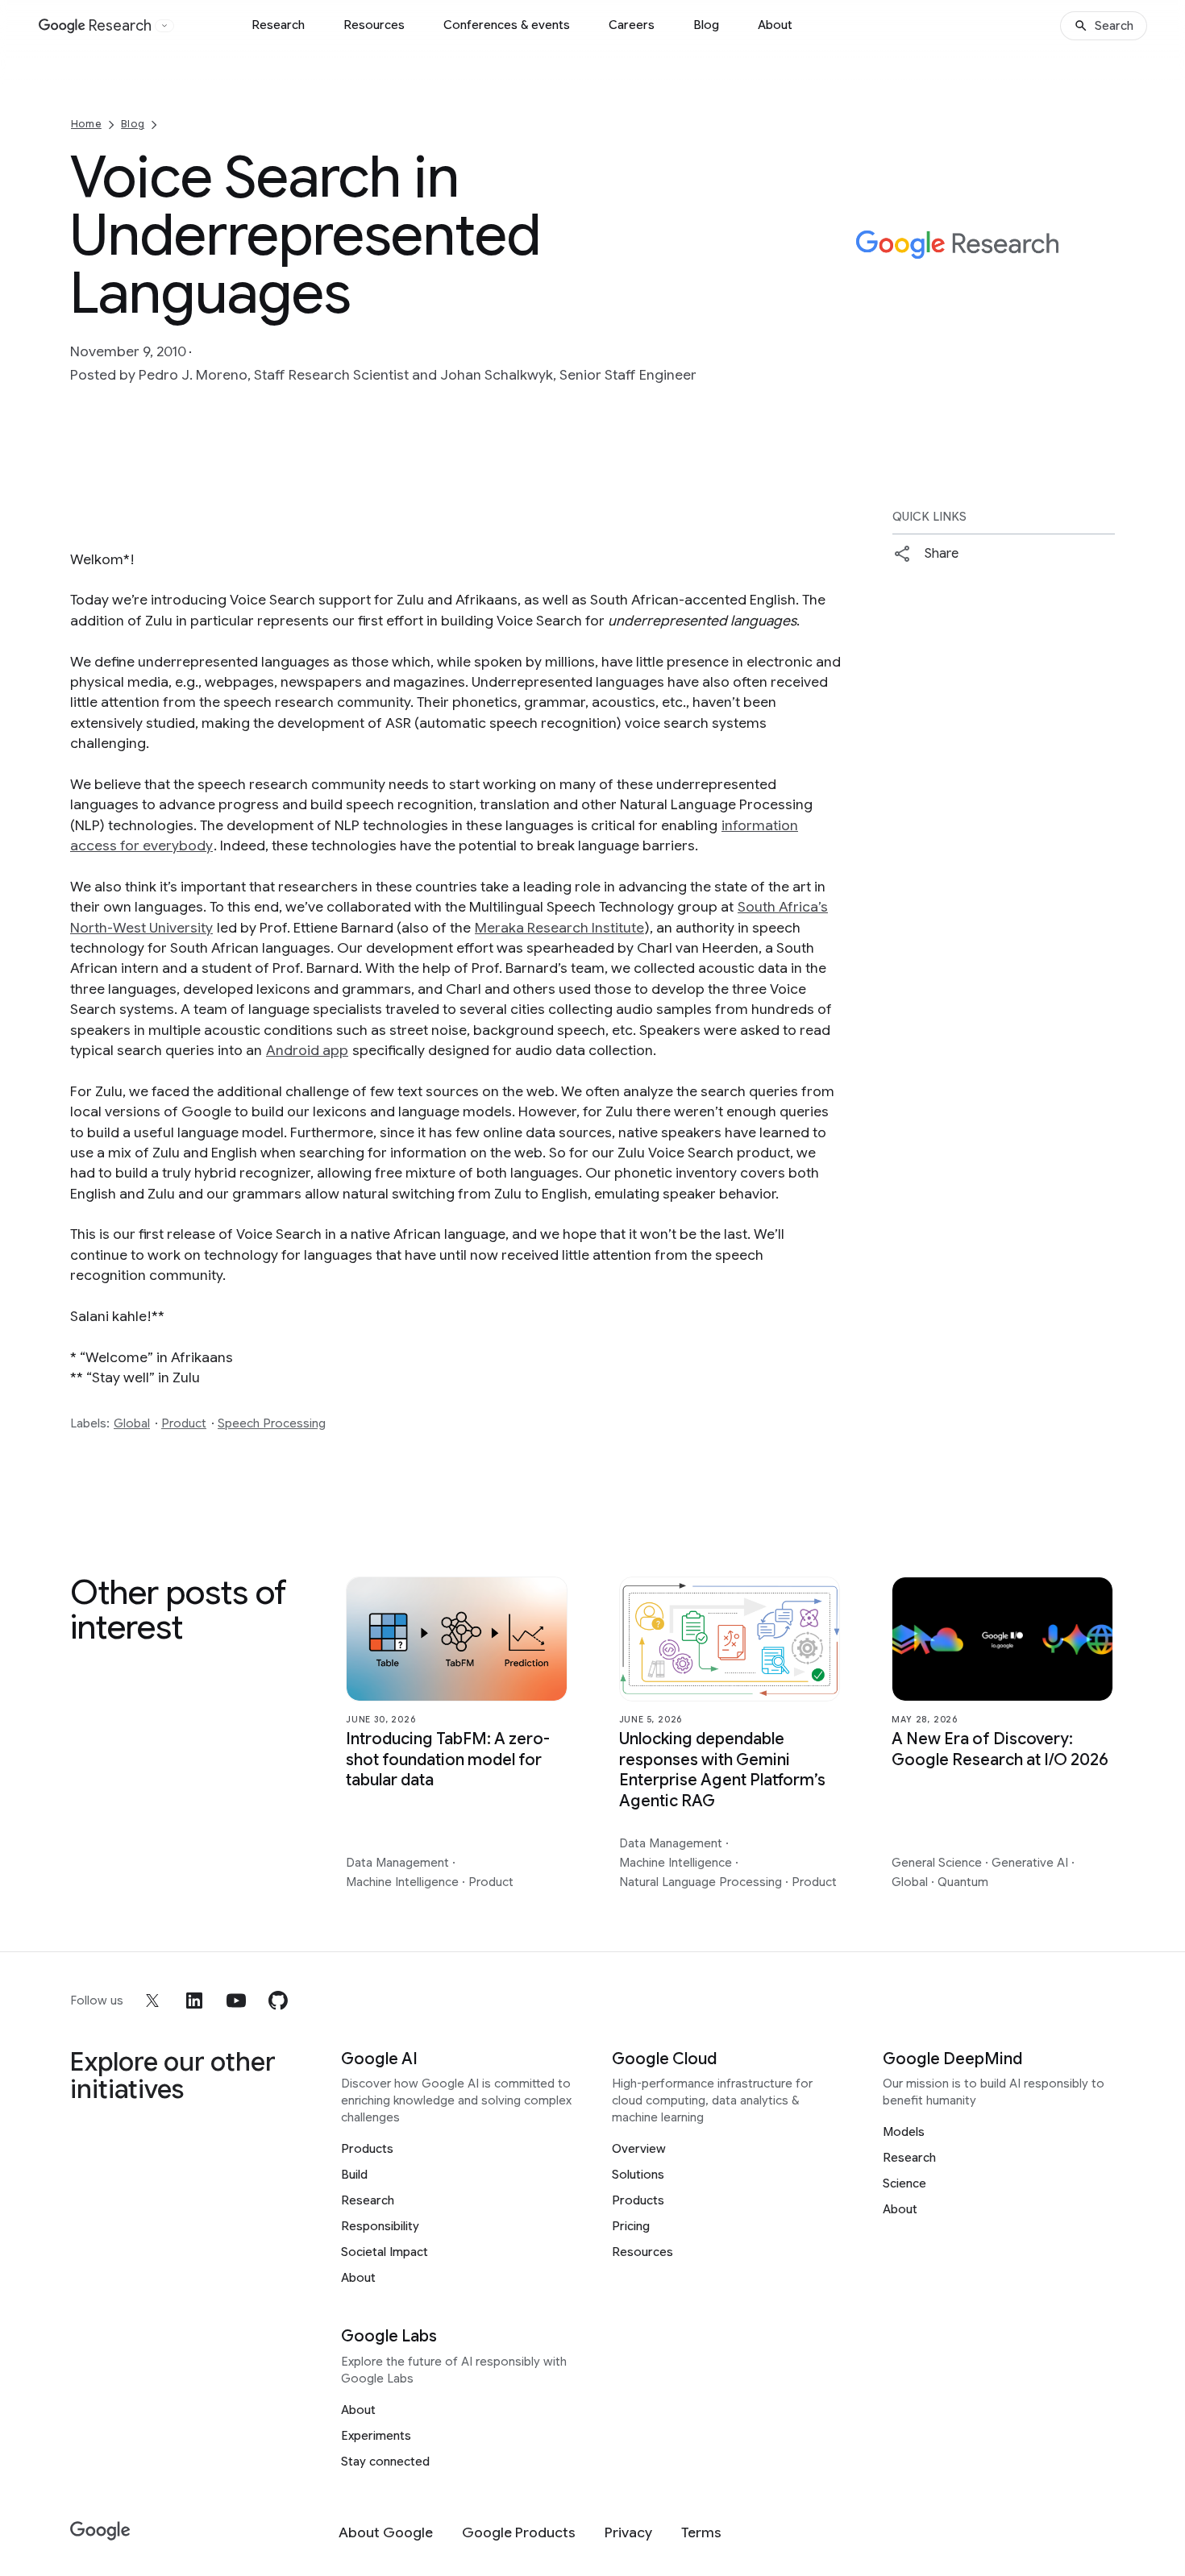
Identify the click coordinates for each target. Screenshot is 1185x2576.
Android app (307, 1050)
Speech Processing (272, 1423)
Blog (706, 25)
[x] (152, 2001)
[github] (278, 2001)
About (775, 25)
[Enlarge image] (1100, 318)
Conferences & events (507, 25)
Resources (374, 25)
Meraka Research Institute (559, 928)
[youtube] (236, 2001)
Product (184, 1423)
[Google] (100, 2531)
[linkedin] (194, 2001)
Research (278, 25)
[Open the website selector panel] (164, 26)
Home (86, 124)
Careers (632, 25)
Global (132, 1423)
